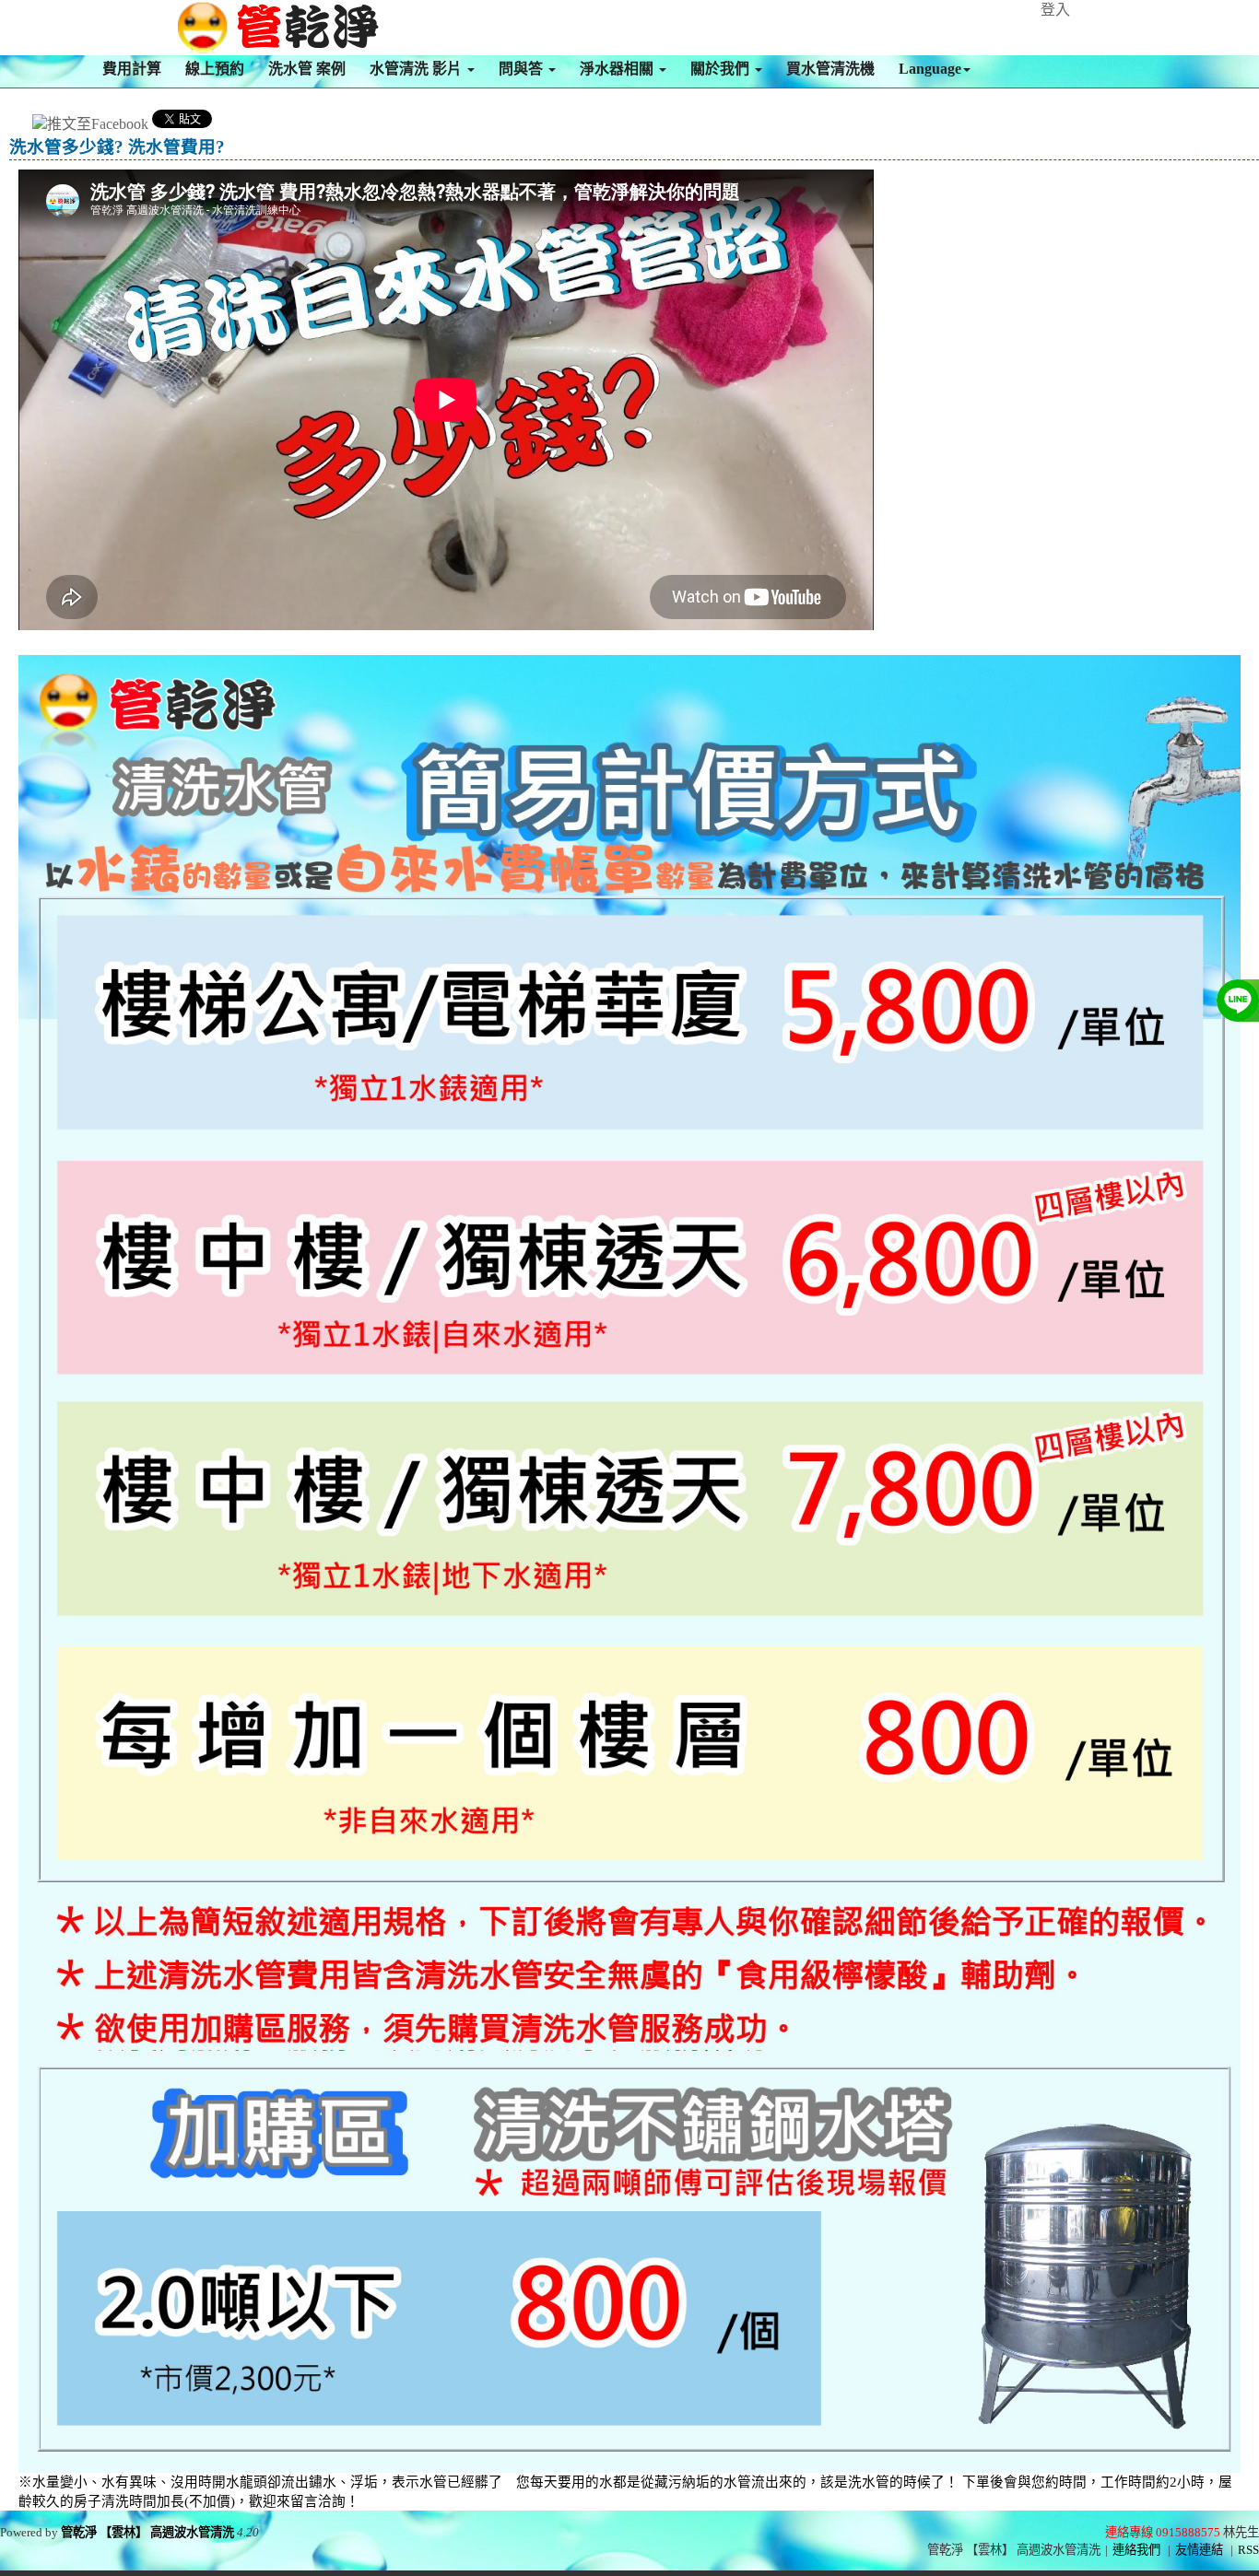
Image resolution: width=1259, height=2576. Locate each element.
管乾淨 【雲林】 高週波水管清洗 (147, 2532)
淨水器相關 (618, 69)
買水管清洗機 (830, 69)
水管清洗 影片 (418, 69)
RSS (1248, 2550)
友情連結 (1199, 2550)
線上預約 (215, 69)
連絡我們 (1136, 2550)
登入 (1055, 10)
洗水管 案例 (307, 69)
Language (930, 69)
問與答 (523, 69)
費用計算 (132, 69)
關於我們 (722, 69)
